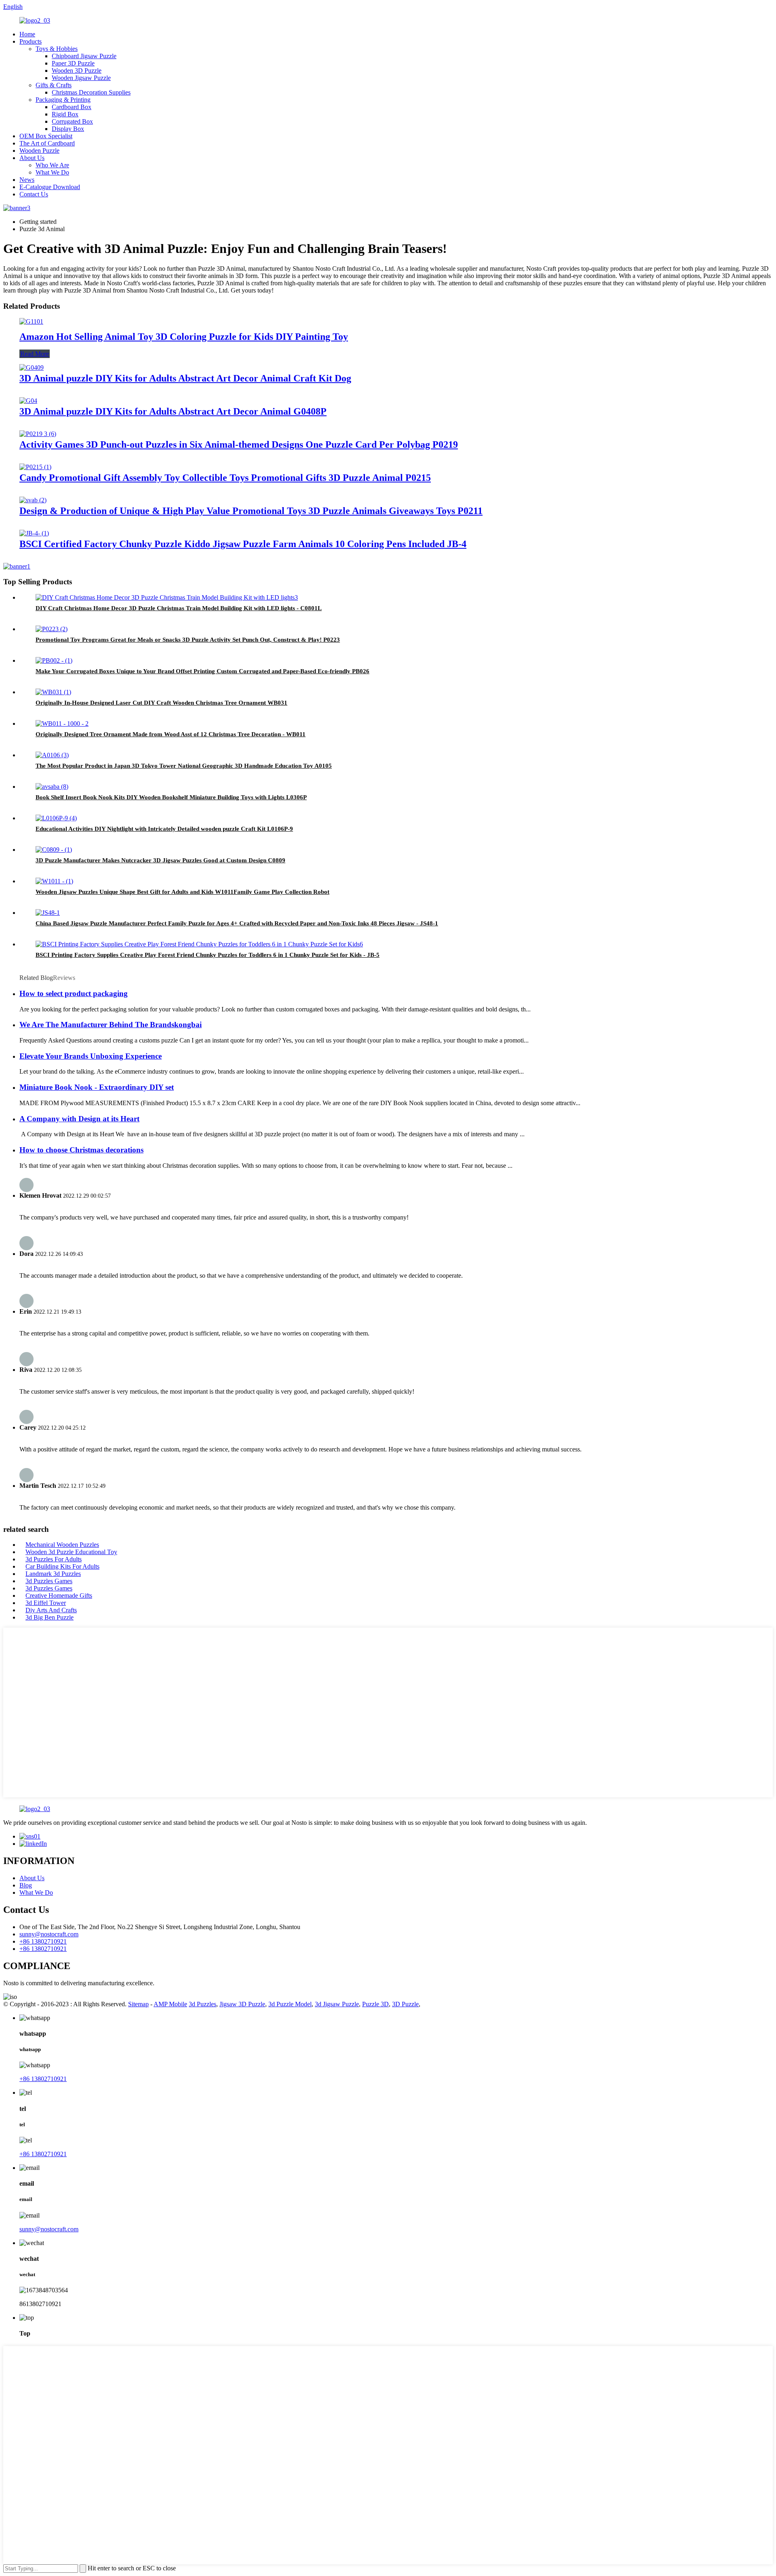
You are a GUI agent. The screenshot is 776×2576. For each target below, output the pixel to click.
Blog (26, 1885)
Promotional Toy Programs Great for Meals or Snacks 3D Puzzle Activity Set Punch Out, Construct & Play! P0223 (188, 640)
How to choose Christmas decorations (81, 1150)
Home (27, 34)
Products (31, 41)
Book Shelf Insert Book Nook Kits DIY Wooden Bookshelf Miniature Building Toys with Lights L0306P (171, 797)
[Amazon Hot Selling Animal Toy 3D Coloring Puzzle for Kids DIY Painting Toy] (31, 321)
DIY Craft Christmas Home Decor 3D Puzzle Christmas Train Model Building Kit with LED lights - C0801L (179, 608)
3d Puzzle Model (290, 2004)
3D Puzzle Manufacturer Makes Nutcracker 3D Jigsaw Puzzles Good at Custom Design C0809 (160, 860)
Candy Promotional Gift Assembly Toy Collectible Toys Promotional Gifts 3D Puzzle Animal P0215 (225, 478)
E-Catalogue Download (50, 187)
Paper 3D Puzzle (73, 63)
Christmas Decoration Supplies (91, 92)
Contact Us (34, 194)
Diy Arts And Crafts (51, 1610)
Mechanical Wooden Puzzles (62, 1545)
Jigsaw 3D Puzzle (242, 2004)
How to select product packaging (74, 993)
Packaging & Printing (63, 100)
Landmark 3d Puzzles (53, 1574)
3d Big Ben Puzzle (50, 1617)
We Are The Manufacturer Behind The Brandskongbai (111, 1025)
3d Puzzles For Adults (54, 1559)
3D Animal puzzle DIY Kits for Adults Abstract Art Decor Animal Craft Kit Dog (185, 378)
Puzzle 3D (375, 2004)
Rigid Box (65, 114)
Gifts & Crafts (54, 85)
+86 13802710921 (43, 1941)
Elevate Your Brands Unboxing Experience (91, 1056)
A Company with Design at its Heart (79, 1119)
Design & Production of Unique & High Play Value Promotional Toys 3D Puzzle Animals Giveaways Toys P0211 (251, 511)
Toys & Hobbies (57, 49)
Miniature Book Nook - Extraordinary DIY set (97, 1087)
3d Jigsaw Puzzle (337, 2004)
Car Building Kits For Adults (62, 1566)
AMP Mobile (170, 2004)
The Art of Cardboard (47, 143)
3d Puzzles (202, 2004)
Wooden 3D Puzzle (77, 71)
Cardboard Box (72, 107)
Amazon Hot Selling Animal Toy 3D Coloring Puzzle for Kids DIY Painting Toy (184, 337)
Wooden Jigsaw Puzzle (81, 78)
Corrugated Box (72, 121)
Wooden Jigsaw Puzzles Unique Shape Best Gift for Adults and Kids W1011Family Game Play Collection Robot (182, 892)
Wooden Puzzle (39, 151)
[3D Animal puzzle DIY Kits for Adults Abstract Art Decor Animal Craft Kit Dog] (32, 368)
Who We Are (52, 165)
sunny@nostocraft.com (49, 1934)
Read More (35, 354)
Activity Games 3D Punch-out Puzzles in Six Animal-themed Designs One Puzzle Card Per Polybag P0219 (239, 444)
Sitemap (138, 2004)
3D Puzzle (405, 2004)
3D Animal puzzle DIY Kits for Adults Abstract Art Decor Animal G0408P (173, 411)
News (27, 180)
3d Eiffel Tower (46, 1603)
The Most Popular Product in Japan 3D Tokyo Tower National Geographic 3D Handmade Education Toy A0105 (184, 766)
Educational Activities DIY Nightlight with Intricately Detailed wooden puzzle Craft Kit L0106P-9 (164, 829)
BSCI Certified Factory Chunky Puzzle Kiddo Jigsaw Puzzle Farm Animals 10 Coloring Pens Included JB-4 (243, 544)
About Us (32, 158)
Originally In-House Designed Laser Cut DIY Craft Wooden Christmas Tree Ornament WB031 (161, 703)
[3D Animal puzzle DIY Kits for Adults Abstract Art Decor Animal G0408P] (28, 401)
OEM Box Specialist (46, 136)
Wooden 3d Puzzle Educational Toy (71, 1552)
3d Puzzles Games (49, 1581)
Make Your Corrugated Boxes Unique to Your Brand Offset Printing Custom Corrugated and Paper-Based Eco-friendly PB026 (202, 671)
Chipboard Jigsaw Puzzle (84, 56)
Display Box (68, 129)
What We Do (52, 172)
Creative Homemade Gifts (59, 1596)
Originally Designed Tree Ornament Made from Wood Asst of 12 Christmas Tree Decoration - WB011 (171, 734)
